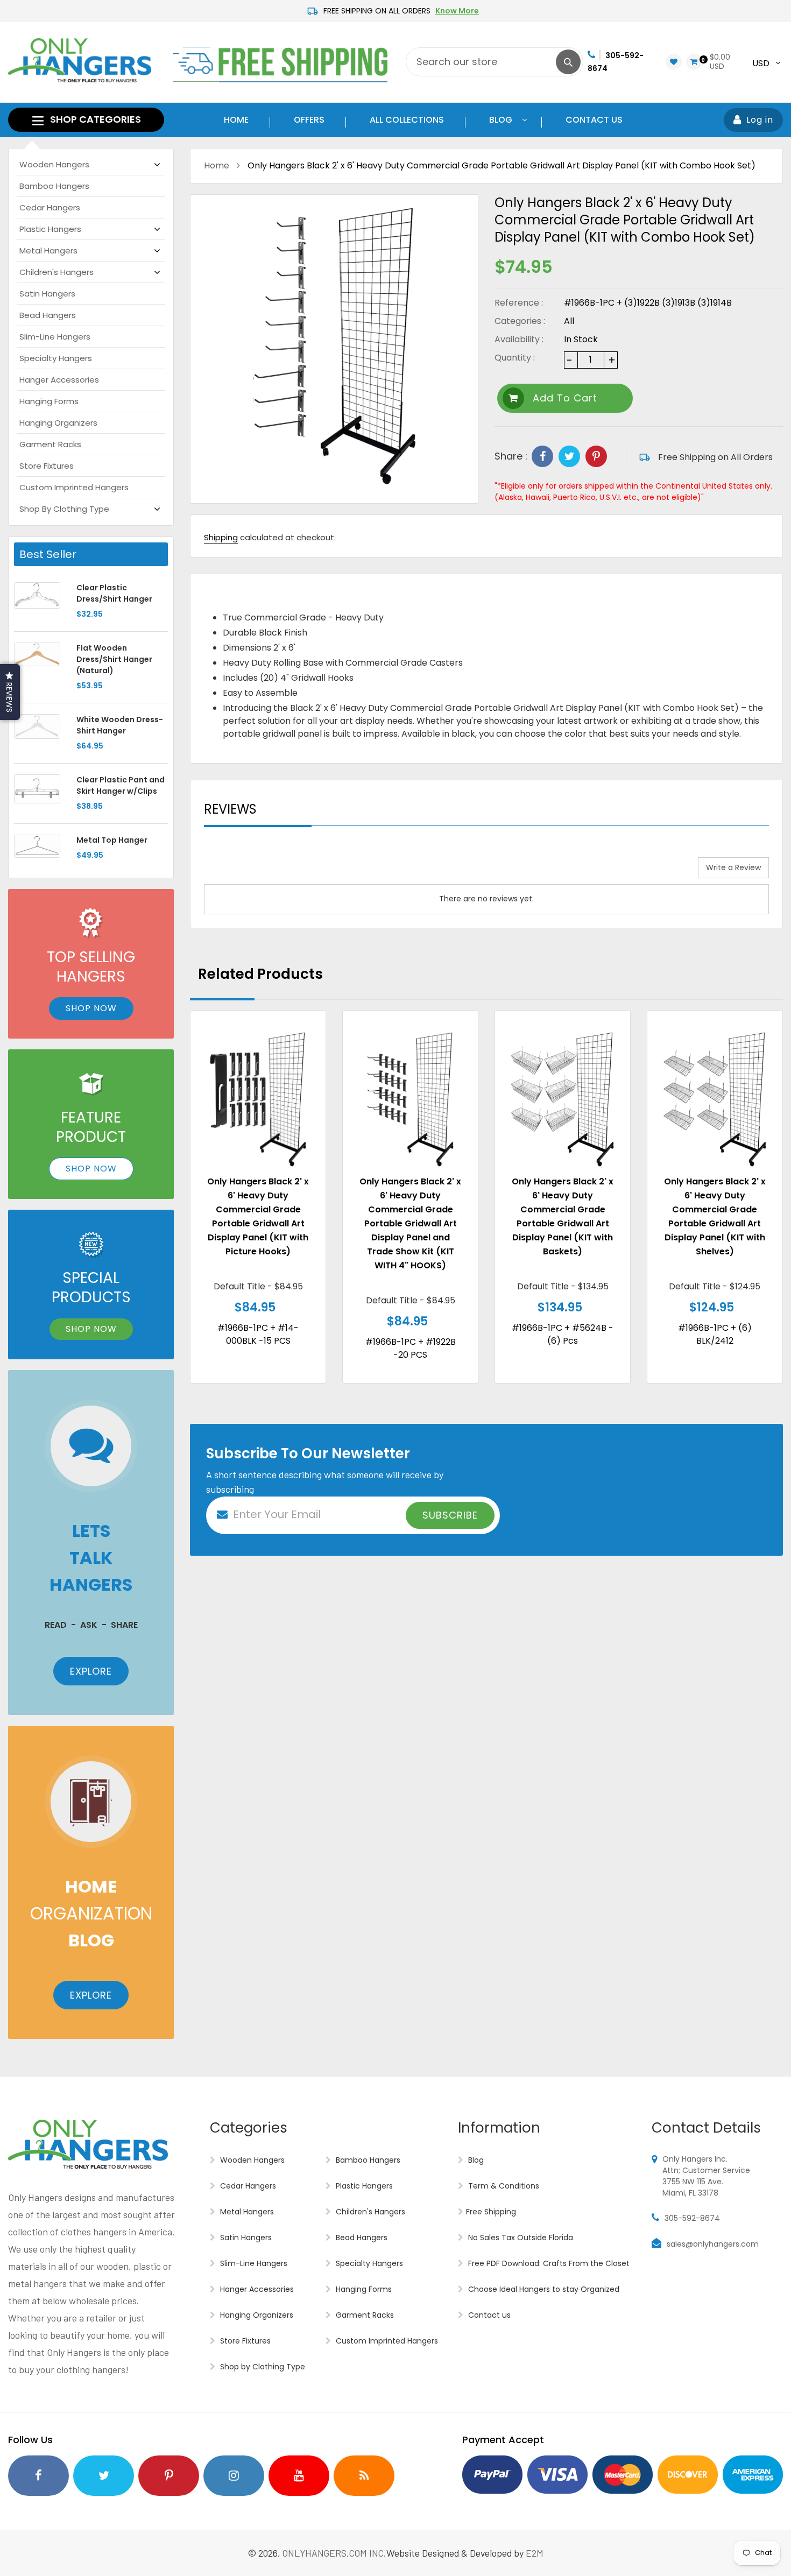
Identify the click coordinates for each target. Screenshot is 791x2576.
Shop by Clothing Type (64, 509)
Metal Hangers (48, 250)
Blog (475, 2160)
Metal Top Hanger (112, 840)
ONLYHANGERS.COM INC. (334, 2553)
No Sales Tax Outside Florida (520, 2238)
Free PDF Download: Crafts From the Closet (548, 2263)
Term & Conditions (503, 2186)
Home (217, 165)
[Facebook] (542, 456)
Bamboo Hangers (54, 186)
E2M (535, 2553)
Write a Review (733, 867)
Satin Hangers (47, 294)
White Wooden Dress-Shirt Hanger (120, 725)
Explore (91, 1671)
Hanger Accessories (59, 380)
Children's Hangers (56, 272)
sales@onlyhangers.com (713, 2244)
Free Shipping (491, 2212)
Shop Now (91, 1008)
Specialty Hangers (56, 358)
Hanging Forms (49, 401)
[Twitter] (569, 456)
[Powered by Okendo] (252, 872)
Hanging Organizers (58, 423)
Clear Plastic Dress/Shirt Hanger (114, 593)
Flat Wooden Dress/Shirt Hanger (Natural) (114, 659)
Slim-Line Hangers (55, 337)
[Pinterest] (596, 456)
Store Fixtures (47, 466)
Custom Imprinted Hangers (74, 487)
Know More (457, 11)
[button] (10, 692)
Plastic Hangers (50, 229)
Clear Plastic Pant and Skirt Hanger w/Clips (121, 785)
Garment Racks (50, 444)
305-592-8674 (692, 2218)
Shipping (221, 537)
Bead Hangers (48, 315)
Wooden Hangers (54, 164)
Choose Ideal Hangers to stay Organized (543, 2289)
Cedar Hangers (50, 207)
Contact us (488, 2315)
